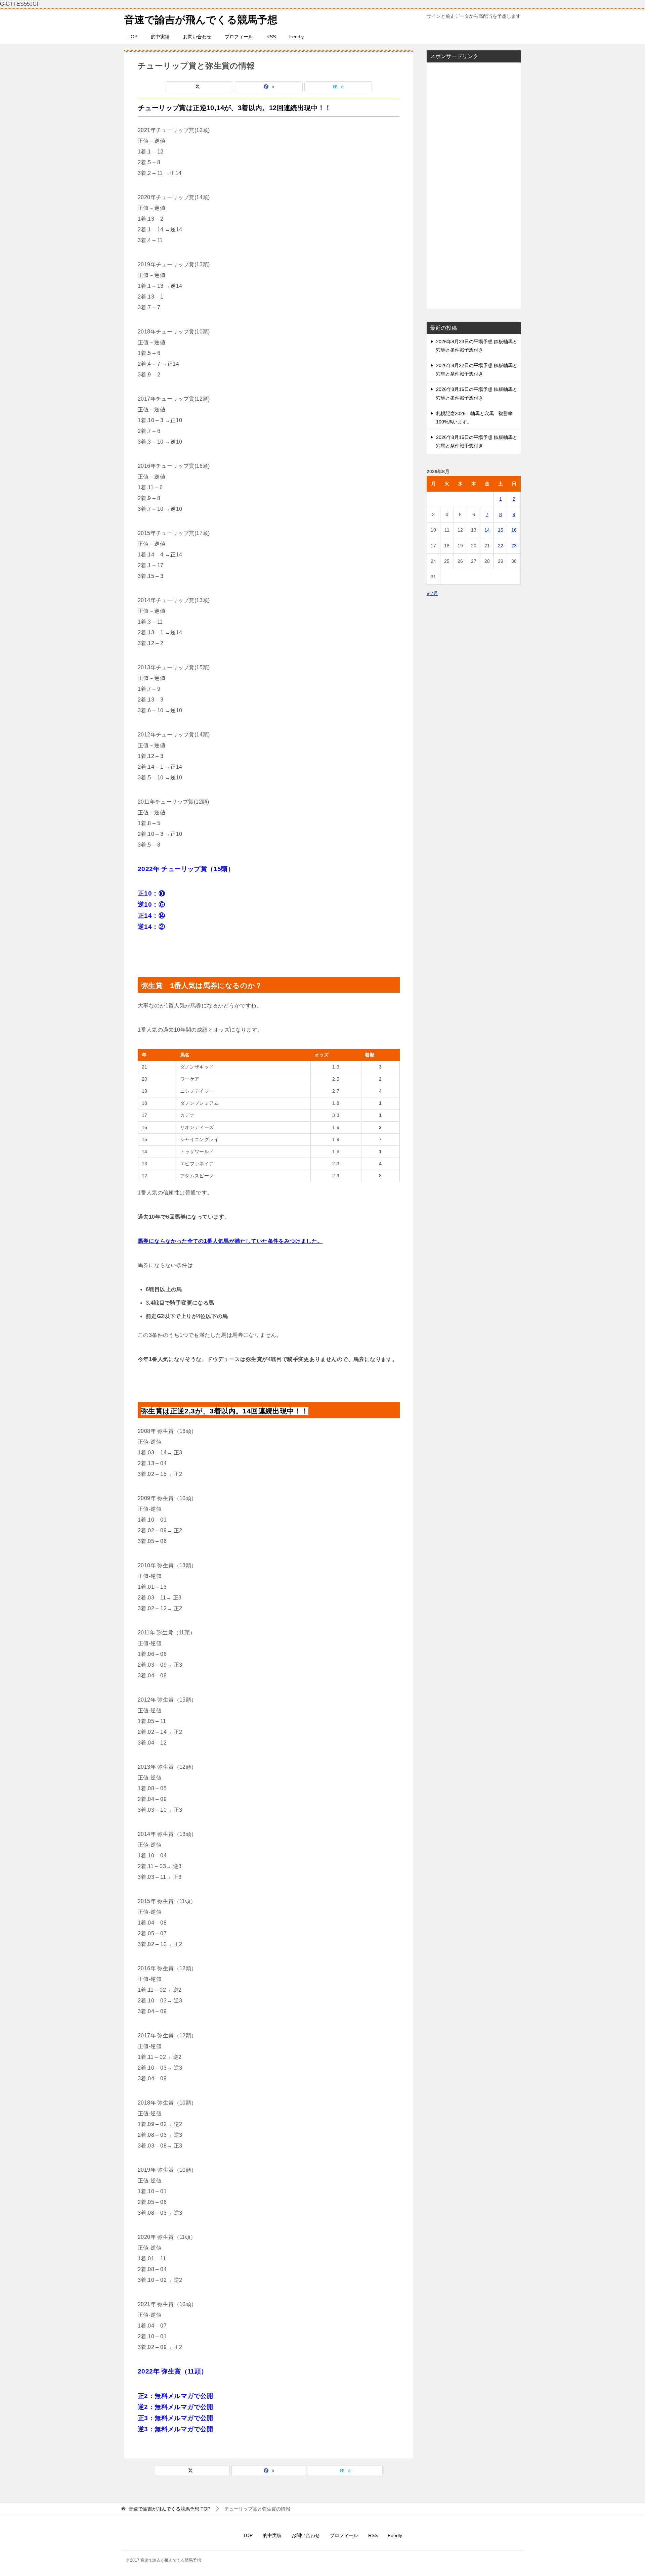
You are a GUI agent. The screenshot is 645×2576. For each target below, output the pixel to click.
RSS (271, 37)
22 (501, 546)
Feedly (296, 37)
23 (514, 546)
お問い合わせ (197, 37)
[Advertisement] (474, 185)
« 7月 (432, 593)
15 (501, 530)
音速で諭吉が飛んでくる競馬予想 (201, 20)
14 (487, 530)
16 (514, 530)
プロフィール (239, 37)
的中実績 (160, 37)
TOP (133, 37)
